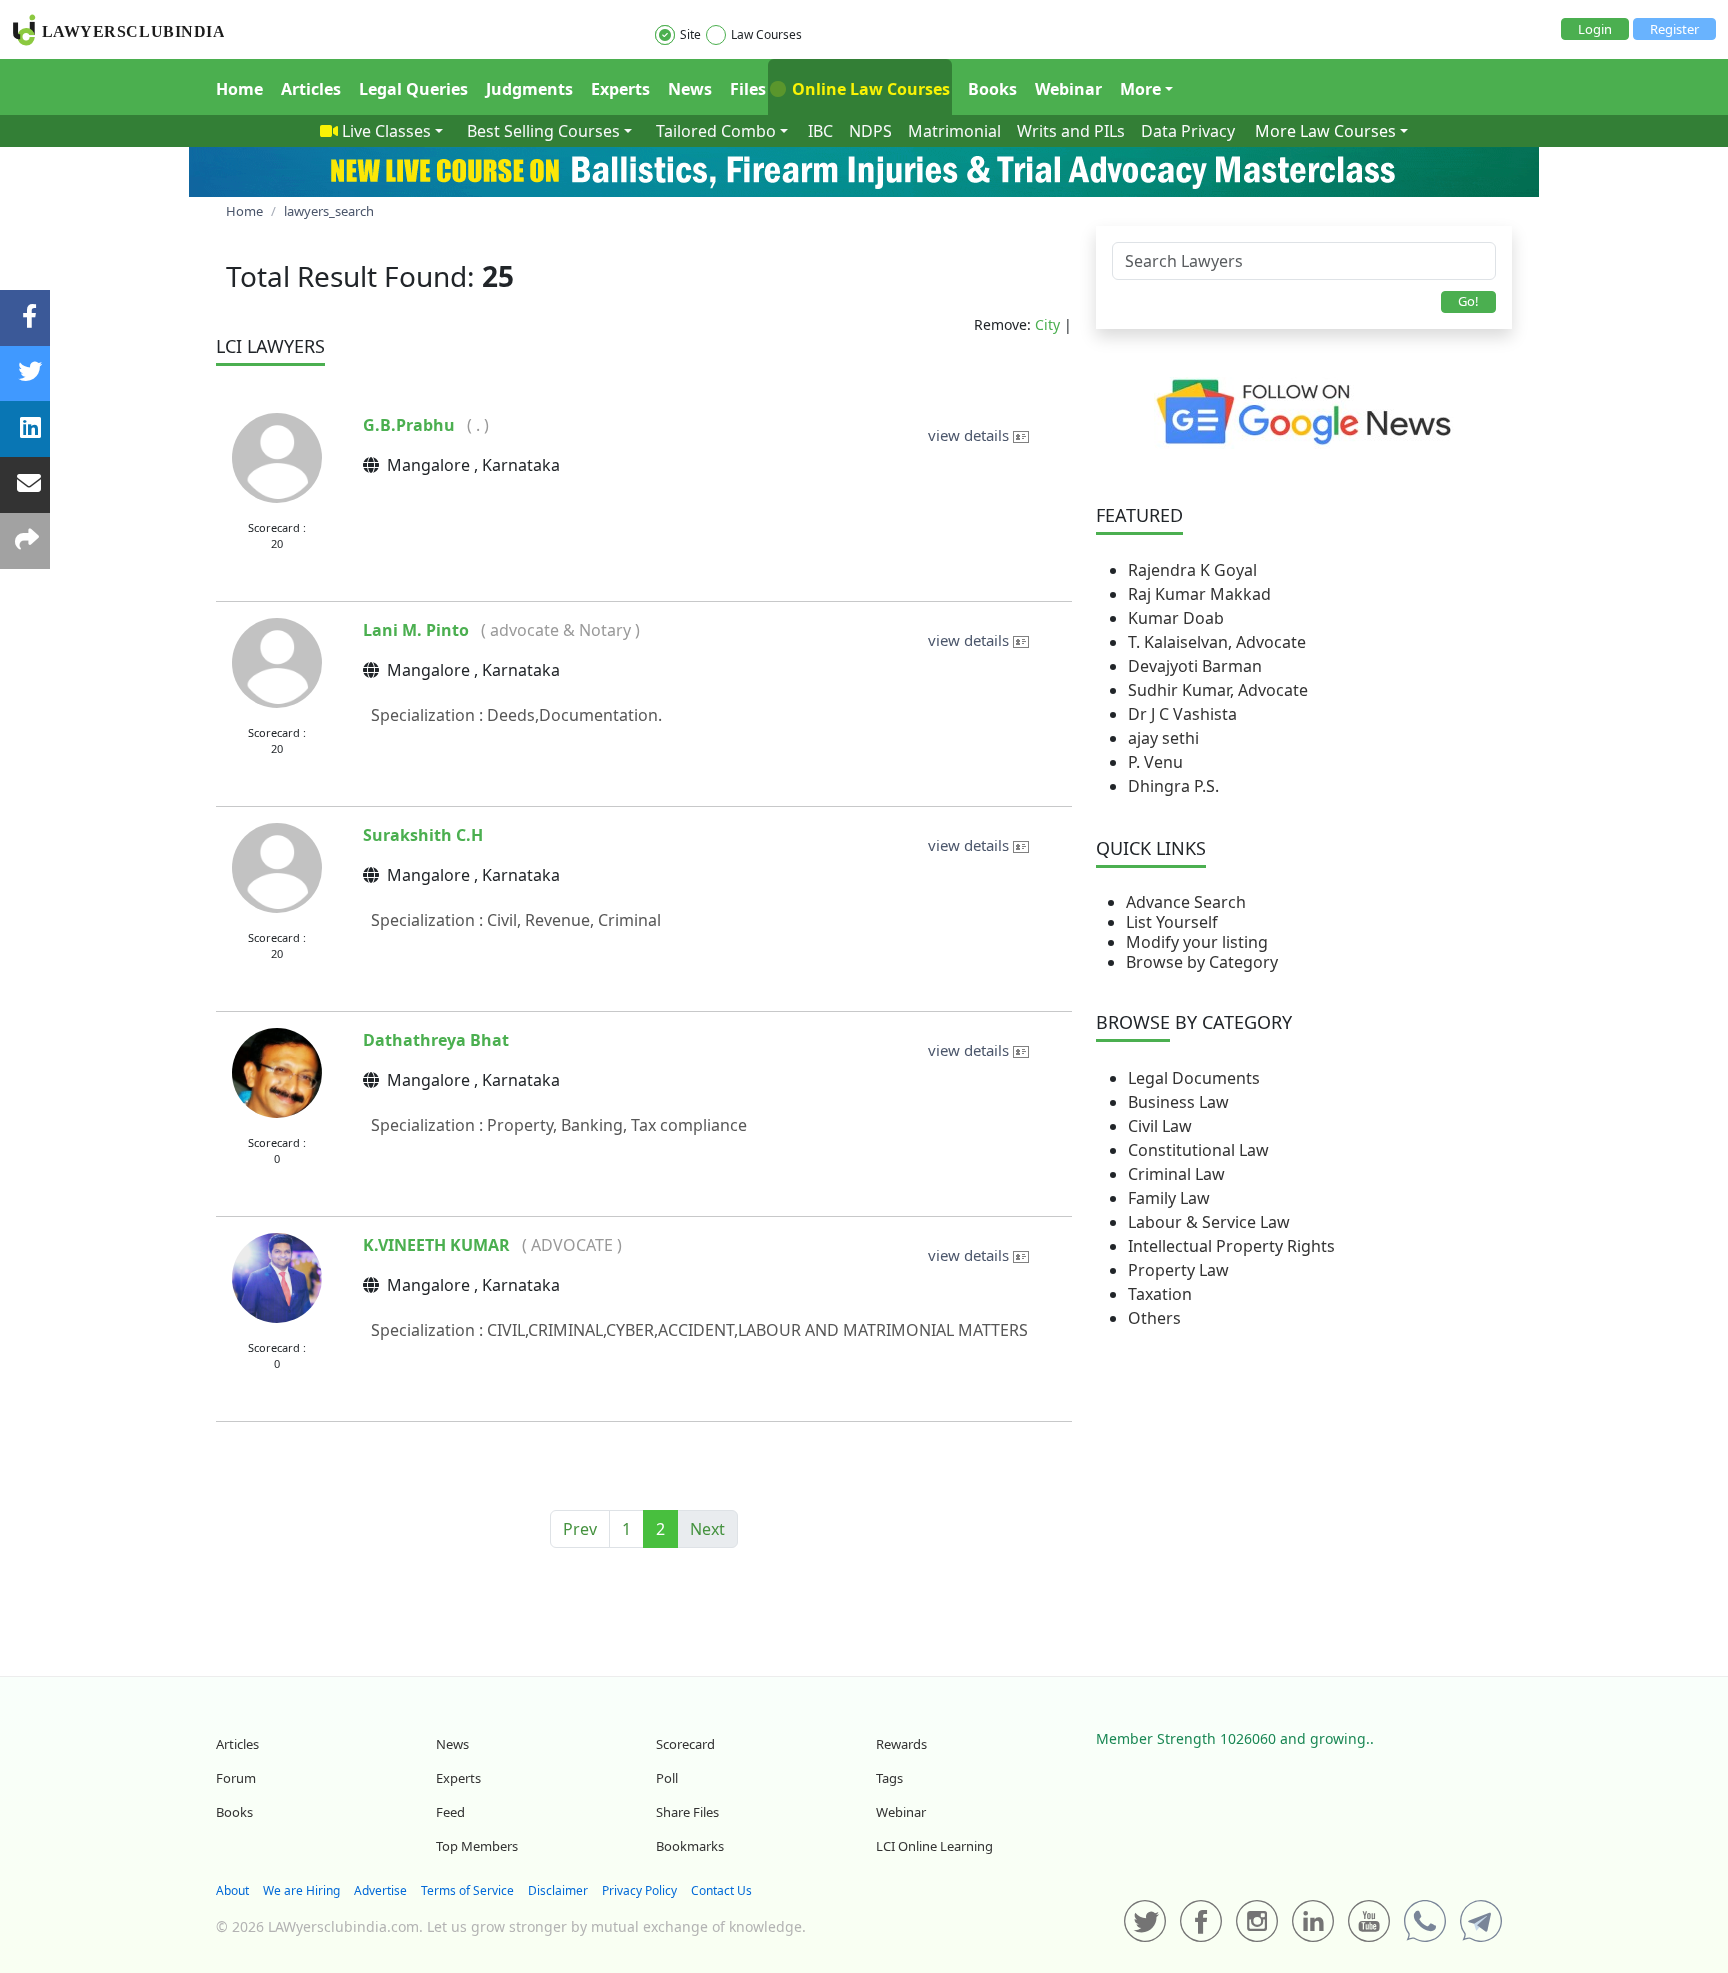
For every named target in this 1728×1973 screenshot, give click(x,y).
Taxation (1160, 1294)
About (232, 1890)
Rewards (901, 1744)
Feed (450, 1812)
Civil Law (1160, 1126)
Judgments (529, 89)
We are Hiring (301, 1890)
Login (1595, 29)
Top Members (477, 1846)
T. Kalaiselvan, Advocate (1217, 642)
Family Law (1169, 1198)
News (690, 89)
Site (690, 34)
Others (1154, 1318)
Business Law (1178, 1102)
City (1047, 324)
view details (970, 435)
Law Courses (766, 34)
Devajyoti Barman (1195, 666)
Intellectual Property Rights (1231, 1246)
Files (748, 89)
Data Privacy (1188, 131)
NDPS (870, 131)
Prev (580, 1529)
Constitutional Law (1198, 1150)
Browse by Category (1202, 962)
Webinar (1068, 89)
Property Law (1178, 1270)
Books (992, 89)
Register (1674, 29)
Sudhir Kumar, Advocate (1218, 690)
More (1140, 89)
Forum (236, 1778)
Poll (667, 1778)
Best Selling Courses (543, 131)
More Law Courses (1325, 131)
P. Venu (1155, 762)
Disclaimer (558, 1890)
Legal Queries (413, 89)
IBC (820, 131)
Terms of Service (467, 1890)
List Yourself (1172, 922)
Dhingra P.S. (1173, 786)
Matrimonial (954, 131)
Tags (889, 1778)
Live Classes (386, 131)
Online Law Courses (869, 89)
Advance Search (1186, 902)
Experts (620, 89)
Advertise (380, 1890)
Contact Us (721, 1890)
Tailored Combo (716, 131)
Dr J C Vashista (1182, 714)
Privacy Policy (639, 1890)
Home (239, 89)
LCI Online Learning (934, 1846)
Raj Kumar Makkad (1199, 594)
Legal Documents (1194, 1078)
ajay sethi (1163, 738)
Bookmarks (690, 1846)
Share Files (687, 1812)
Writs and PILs (1071, 131)
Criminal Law (1176, 1174)
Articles (311, 89)
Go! (1468, 301)
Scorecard (685, 1744)
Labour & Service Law (1209, 1222)
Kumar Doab (1176, 618)
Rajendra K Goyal (1192, 570)
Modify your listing (1197, 942)
